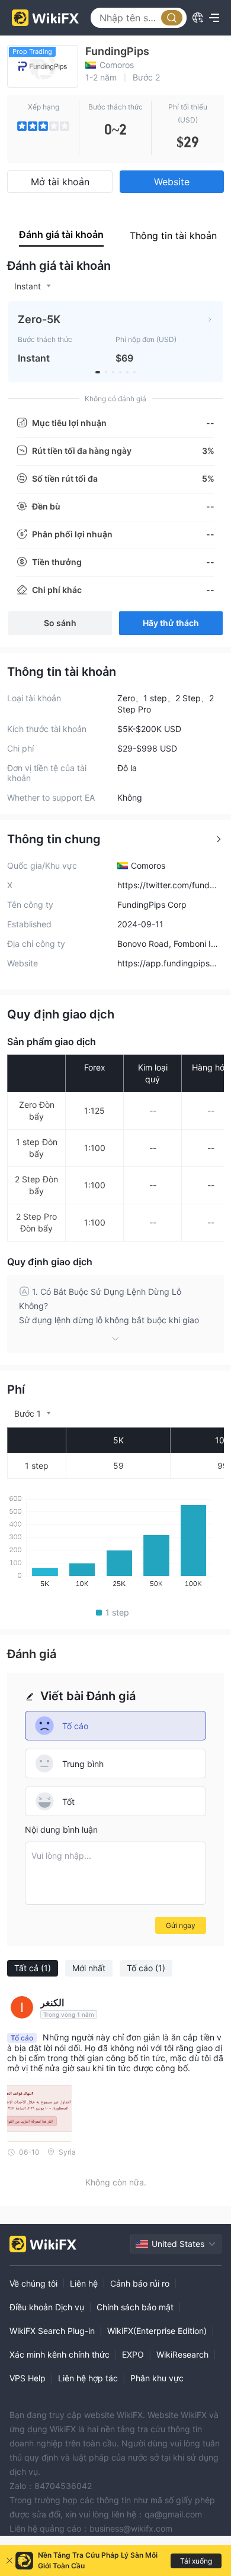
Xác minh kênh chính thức (60, 2354)
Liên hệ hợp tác (88, 2378)
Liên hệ (84, 2283)
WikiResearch (182, 2354)
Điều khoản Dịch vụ (47, 2307)
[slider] (43, 126)
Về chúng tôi (33, 2283)
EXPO (133, 2354)
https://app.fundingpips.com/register (167, 963)
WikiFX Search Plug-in (52, 2331)
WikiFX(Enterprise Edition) (157, 2331)
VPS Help (28, 2378)
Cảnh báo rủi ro (140, 2283)
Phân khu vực (157, 2378)
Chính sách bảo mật (135, 2307)
